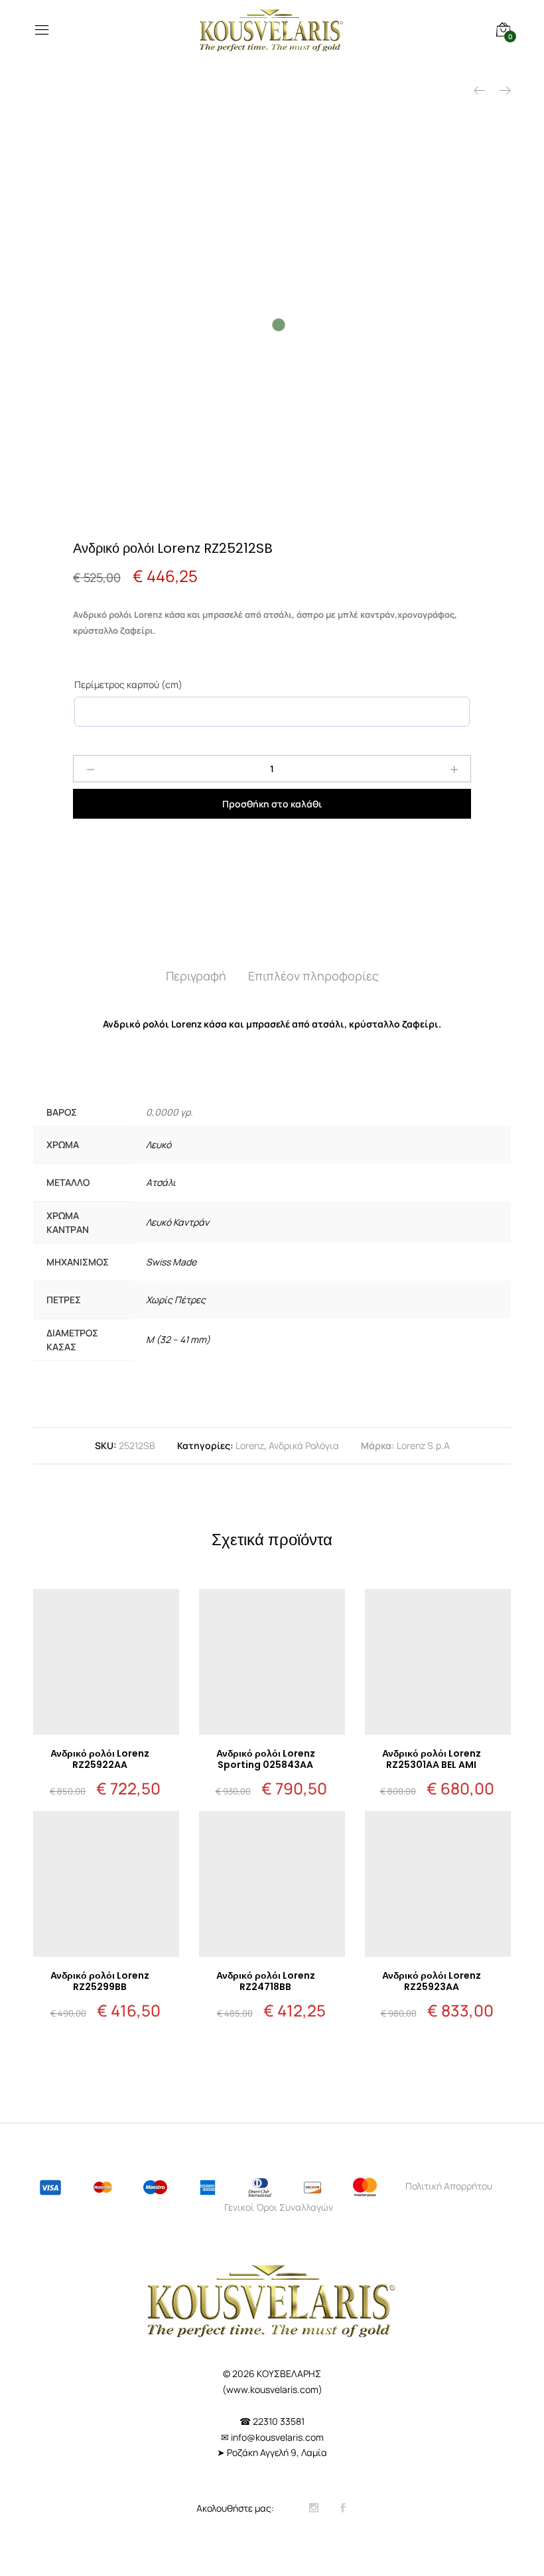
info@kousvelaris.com (277, 2437)
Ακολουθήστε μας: (236, 2508)
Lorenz (250, 1445)
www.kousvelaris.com (272, 2389)
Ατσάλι (161, 1182)
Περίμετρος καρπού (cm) (128, 684)
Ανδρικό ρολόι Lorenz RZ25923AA (432, 1981)
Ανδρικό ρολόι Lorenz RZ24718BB (266, 1981)
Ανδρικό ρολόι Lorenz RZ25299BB (100, 1981)
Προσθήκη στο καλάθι (272, 804)
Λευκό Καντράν (177, 1222)
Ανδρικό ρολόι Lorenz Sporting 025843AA (266, 1759)
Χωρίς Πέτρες (176, 1300)
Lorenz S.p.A (423, 1445)
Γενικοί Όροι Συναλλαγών (279, 2207)
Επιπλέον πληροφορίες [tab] (313, 976)
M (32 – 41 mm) (178, 1339)
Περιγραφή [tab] (196, 976)
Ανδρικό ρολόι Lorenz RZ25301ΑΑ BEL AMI (432, 1759)
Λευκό (159, 1144)
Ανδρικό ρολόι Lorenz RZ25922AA (100, 1759)
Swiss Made (171, 1262)
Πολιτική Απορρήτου (449, 2186)
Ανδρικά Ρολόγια (304, 1445)
